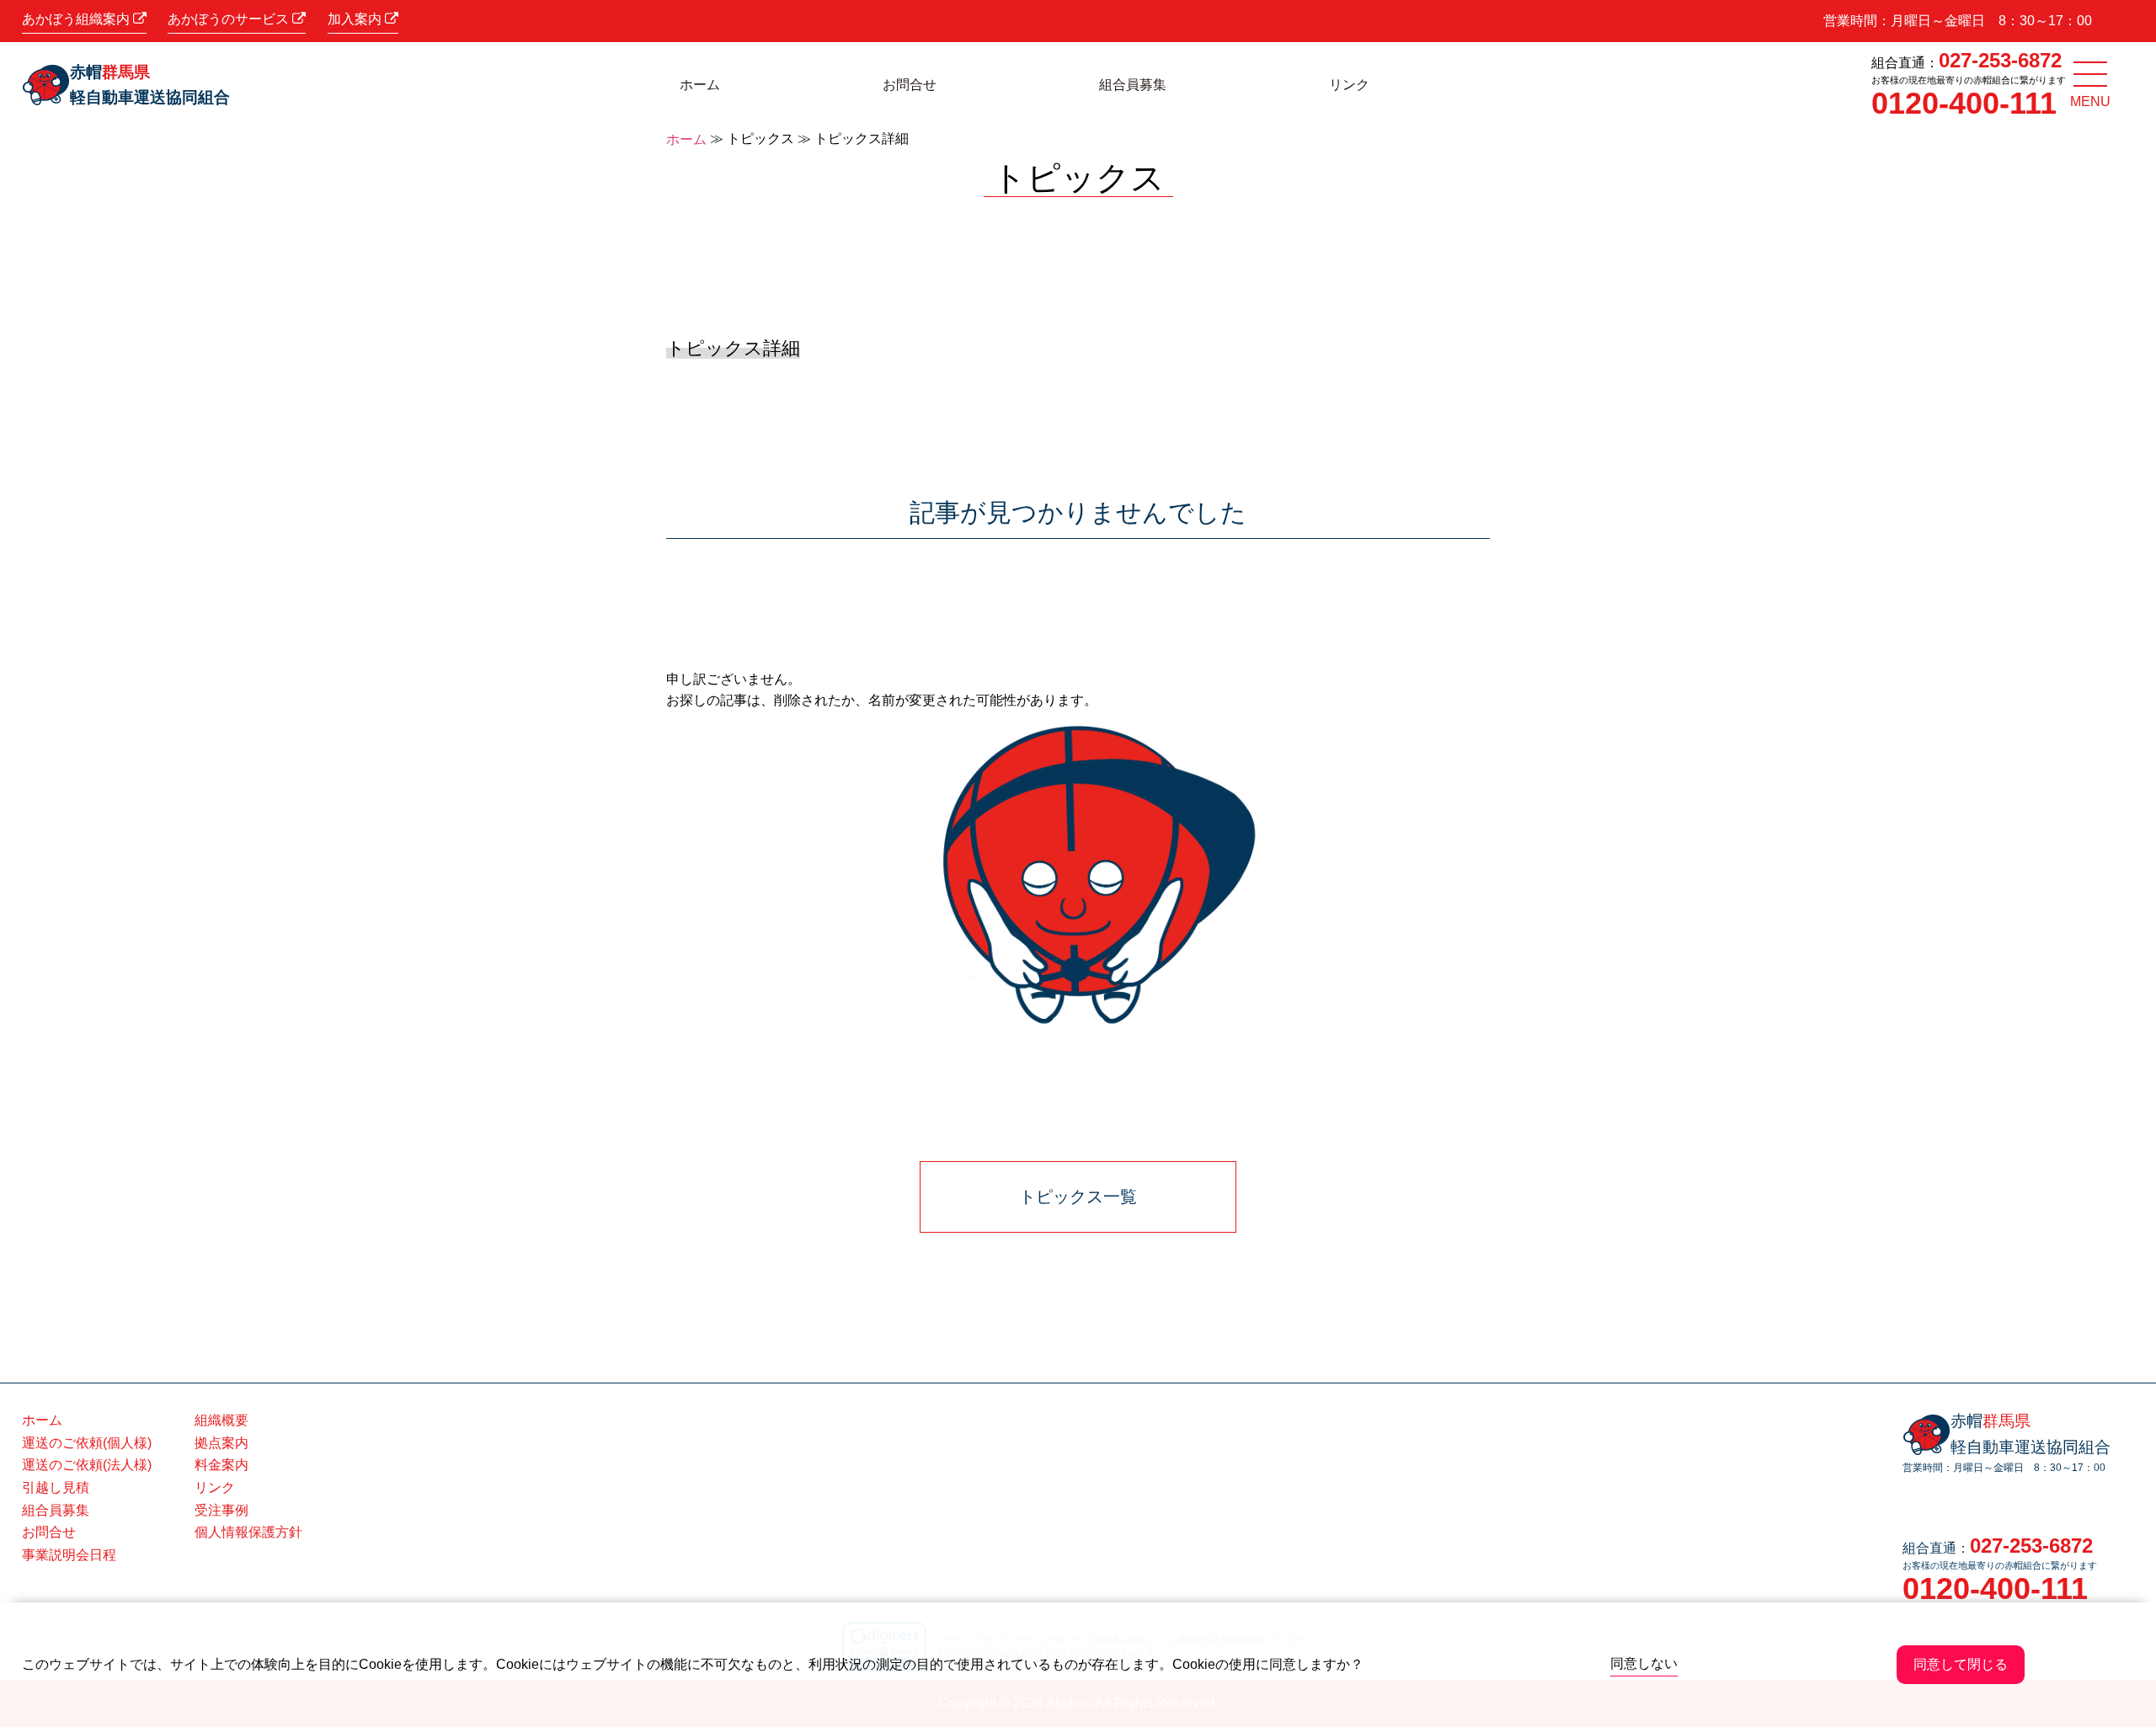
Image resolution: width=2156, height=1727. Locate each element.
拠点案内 (221, 1443)
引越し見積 (56, 1487)
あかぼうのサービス (230, 19)
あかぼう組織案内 (77, 19)
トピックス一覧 (1078, 1197)
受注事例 (221, 1510)
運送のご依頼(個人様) (87, 1443)
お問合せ (910, 85)
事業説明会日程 (69, 1555)
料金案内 (221, 1465)
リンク (1349, 85)
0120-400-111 (1964, 103)
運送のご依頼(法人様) (87, 1465)
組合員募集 (1133, 85)
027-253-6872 (2000, 60)
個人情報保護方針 (248, 1532)
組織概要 (221, 1420)
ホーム (700, 85)
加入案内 (356, 19)
